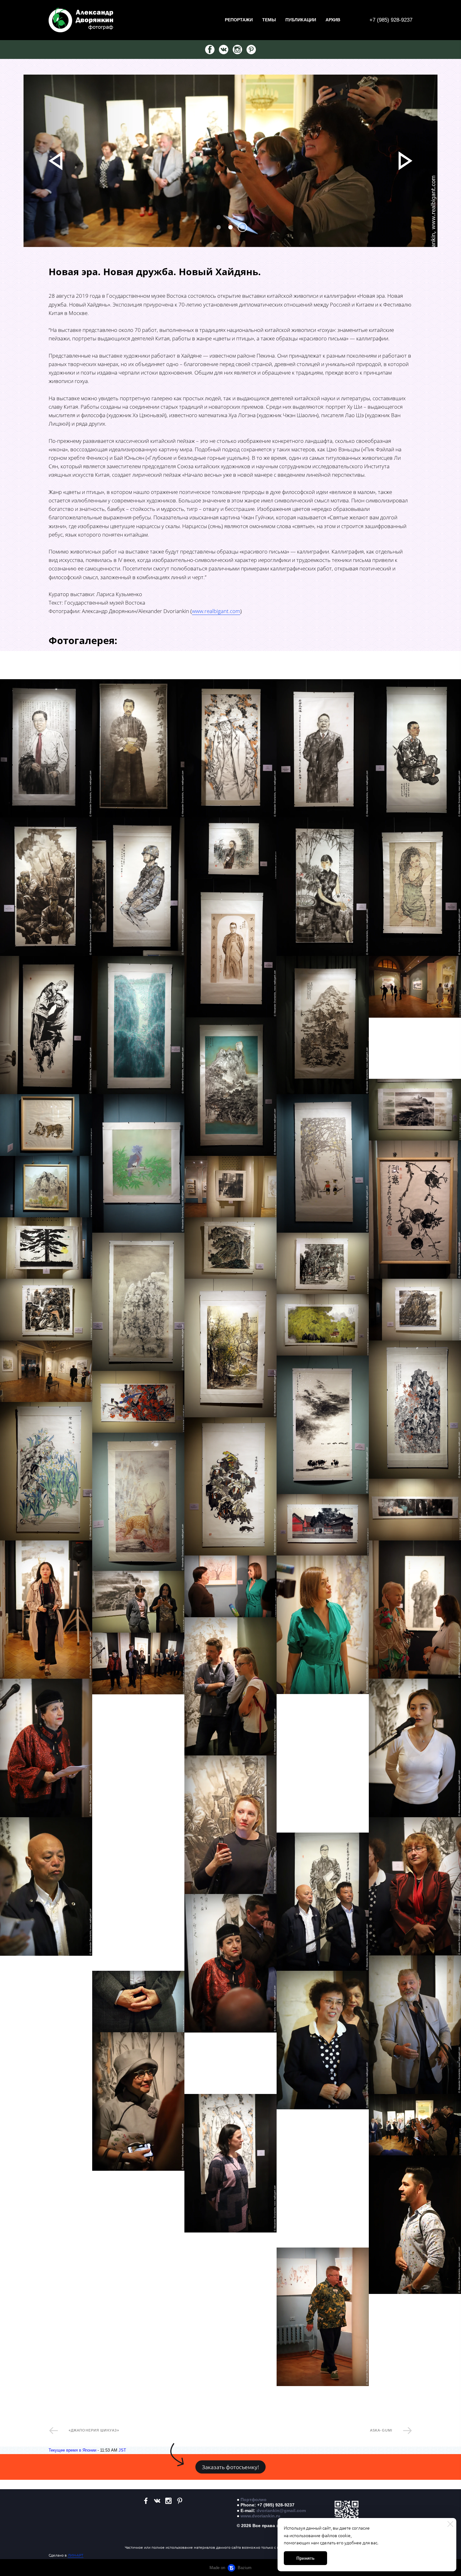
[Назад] (56, 161)
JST (122, 2450)
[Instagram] (237, 50)
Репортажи (239, 20)
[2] (242, 227)
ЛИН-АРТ (76, 2555)
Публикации (301, 20)
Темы (269, 20)
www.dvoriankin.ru (260, 2516)
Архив (333, 20)
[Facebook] (210, 50)
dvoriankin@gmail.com (281, 2510)
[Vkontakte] (224, 50)
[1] (230, 227)
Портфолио (254, 2500)
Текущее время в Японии (72, 2450)
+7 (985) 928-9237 (391, 20)
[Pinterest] (251, 50)
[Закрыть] (450, 2524)
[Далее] (405, 161)
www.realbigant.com (216, 611)
